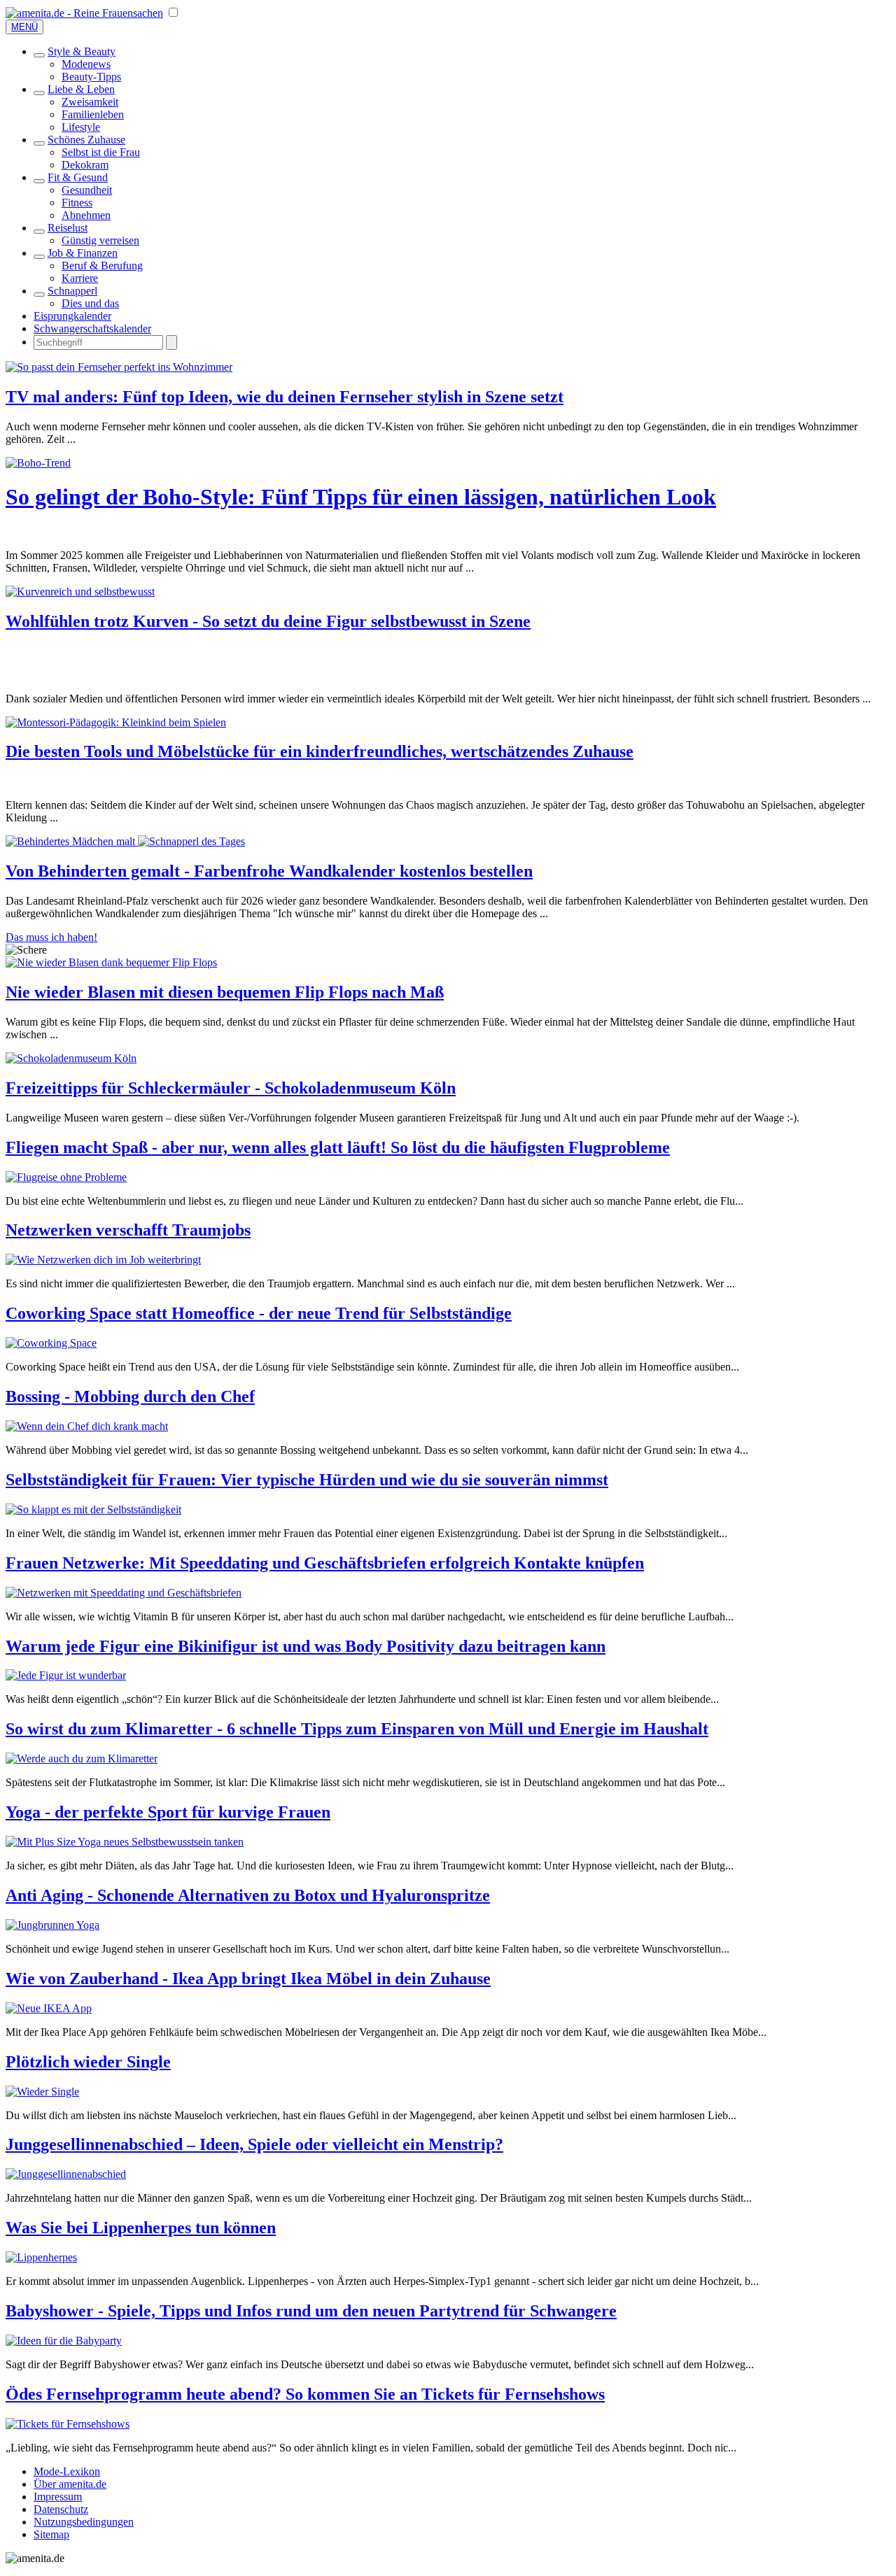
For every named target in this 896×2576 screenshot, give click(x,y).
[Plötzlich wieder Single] (42, 2092)
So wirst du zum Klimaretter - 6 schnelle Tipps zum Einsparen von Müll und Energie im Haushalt (357, 1729)
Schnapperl (72, 291)
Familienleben (93, 114)
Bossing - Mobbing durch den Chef (130, 1396)
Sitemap (51, 2534)
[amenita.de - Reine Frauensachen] (84, 13)
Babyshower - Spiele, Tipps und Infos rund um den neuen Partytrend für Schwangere (311, 2311)
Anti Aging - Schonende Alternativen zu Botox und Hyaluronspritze (248, 1895)
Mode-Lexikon (67, 2471)
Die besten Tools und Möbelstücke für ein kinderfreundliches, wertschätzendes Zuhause (320, 751)
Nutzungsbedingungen (84, 2522)
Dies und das (90, 303)
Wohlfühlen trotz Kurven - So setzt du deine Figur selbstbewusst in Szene (268, 621)
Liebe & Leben (81, 89)
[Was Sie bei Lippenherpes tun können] (41, 2257)
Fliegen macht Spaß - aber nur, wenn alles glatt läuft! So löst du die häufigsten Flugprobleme (338, 1147)
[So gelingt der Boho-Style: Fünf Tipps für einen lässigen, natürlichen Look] (38, 463)
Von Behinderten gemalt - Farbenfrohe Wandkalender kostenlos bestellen (269, 871)
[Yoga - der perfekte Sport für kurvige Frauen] (125, 1842)
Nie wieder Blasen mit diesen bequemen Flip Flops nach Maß (225, 992)
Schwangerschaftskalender (92, 328)
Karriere (80, 278)
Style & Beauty (82, 51)
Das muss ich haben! (51, 937)
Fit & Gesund (78, 177)
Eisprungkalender (72, 316)
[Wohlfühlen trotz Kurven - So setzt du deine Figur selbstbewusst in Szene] (80, 592)
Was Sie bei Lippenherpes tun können (141, 2228)
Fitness (77, 203)
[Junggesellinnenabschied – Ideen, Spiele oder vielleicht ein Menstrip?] (66, 2174)
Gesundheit (87, 190)
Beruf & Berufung (102, 266)
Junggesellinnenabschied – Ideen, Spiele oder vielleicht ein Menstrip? (254, 2144)
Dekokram (85, 165)
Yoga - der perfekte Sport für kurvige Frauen (168, 1812)
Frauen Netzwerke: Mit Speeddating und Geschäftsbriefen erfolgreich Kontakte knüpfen (325, 1563)
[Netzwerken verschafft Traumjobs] (103, 1260)
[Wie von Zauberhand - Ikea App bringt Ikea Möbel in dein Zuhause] (49, 2008)
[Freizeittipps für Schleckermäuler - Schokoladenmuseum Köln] (71, 1058)
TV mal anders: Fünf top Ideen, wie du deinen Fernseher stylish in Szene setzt (285, 397)
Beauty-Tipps (91, 77)
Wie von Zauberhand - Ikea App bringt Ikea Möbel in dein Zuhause (248, 1979)
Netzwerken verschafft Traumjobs (128, 1230)
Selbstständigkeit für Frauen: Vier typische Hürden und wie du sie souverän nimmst (307, 1480)
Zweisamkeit (90, 102)
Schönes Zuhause (86, 140)
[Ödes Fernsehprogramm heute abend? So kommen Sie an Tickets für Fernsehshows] (68, 2424)
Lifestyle (81, 127)
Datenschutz (61, 2509)
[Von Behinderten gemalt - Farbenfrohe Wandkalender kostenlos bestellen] (125, 841)
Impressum (58, 2497)
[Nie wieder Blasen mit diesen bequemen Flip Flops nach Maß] (111, 962)
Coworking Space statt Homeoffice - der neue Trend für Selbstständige (259, 1313)
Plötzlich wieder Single (88, 2062)
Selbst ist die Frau (101, 152)
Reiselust (68, 228)
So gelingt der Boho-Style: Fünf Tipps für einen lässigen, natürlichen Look (361, 497)
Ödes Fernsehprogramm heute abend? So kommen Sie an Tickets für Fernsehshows (305, 2394)
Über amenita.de (70, 2484)
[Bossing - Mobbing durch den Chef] (87, 1426)
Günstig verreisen (100, 240)
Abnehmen (86, 215)
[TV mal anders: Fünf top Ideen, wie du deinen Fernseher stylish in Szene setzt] (119, 367)
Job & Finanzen (83, 253)
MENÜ (24, 27)
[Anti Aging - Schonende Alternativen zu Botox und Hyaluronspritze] (52, 1925)
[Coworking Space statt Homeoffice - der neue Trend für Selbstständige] (51, 1343)
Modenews (86, 64)
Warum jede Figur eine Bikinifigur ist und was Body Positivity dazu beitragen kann (306, 1646)
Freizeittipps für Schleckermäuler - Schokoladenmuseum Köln (231, 1088)
